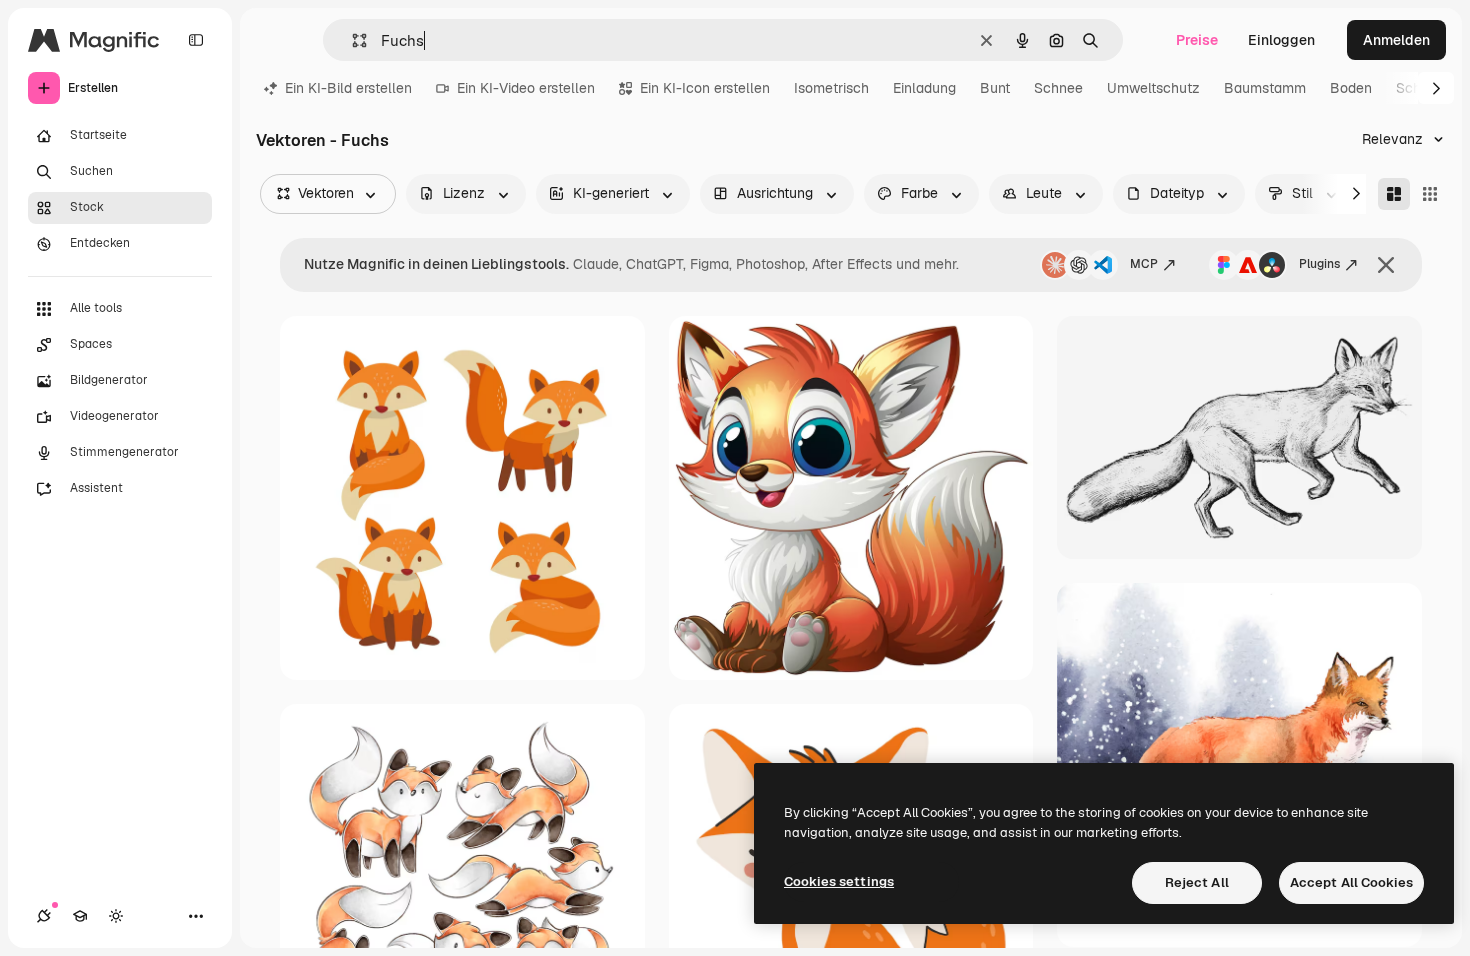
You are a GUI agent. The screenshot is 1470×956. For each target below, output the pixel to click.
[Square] (1430, 194)
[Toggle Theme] (116, 916)
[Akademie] (80, 916)
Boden (1351, 88)
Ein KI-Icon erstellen (705, 88)
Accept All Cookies (1351, 882)
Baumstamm (1265, 88)
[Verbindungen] (44, 916)
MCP (1144, 264)
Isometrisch (831, 88)
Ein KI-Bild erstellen (348, 88)
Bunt (995, 88)
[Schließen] (1386, 265)
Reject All (1197, 882)
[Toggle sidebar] (196, 40)
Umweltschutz (1153, 88)
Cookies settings (839, 881)
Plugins (1319, 264)
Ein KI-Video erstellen (526, 88)
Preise (1197, 40)
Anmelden (1396, 40)
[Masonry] (1394, 194)
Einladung (924, 88)
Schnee (1058, 88)
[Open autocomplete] (351, 40)
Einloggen (1281, 40)
